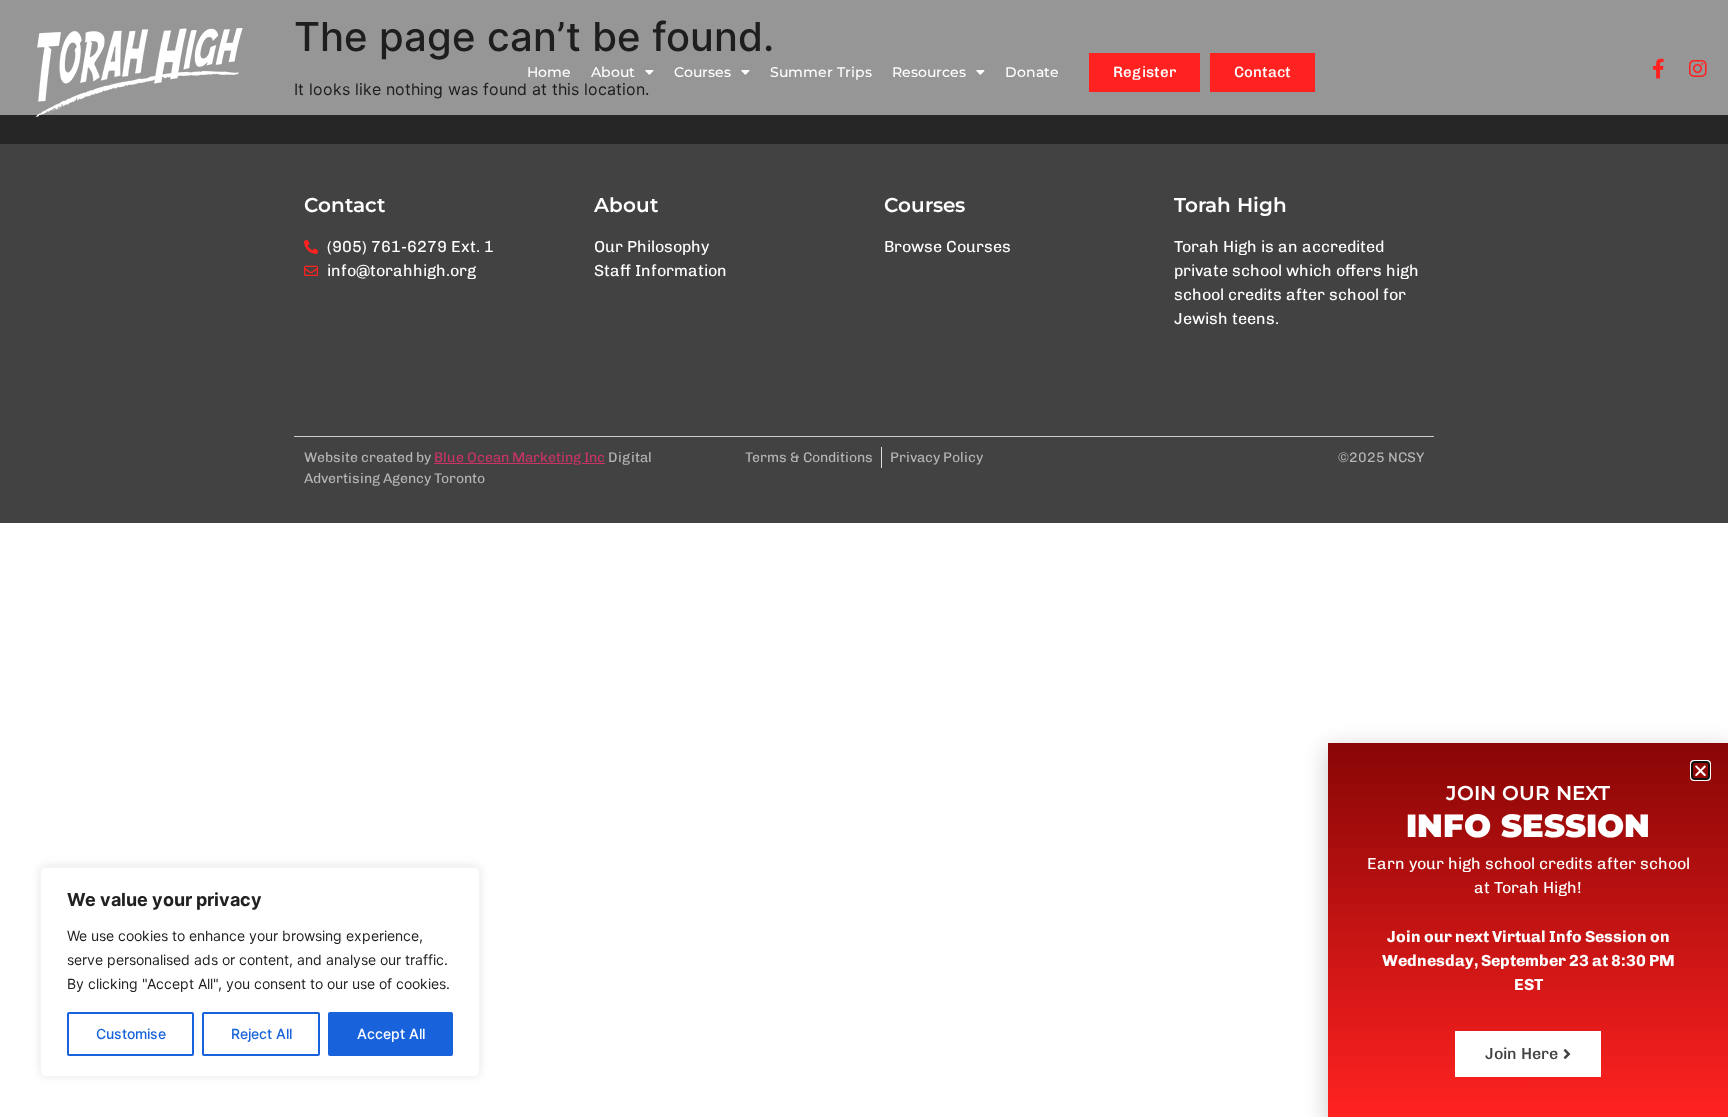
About (613, 72)
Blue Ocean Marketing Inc (519, 457)
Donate (1032, 72)
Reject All (261, 1033)
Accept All (391, 1033)
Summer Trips (821, 72)
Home (549, 72)
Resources (929, 72)
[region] (260, 972)
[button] (1700, 770)
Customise (131, 1033)
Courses (702, 72)
